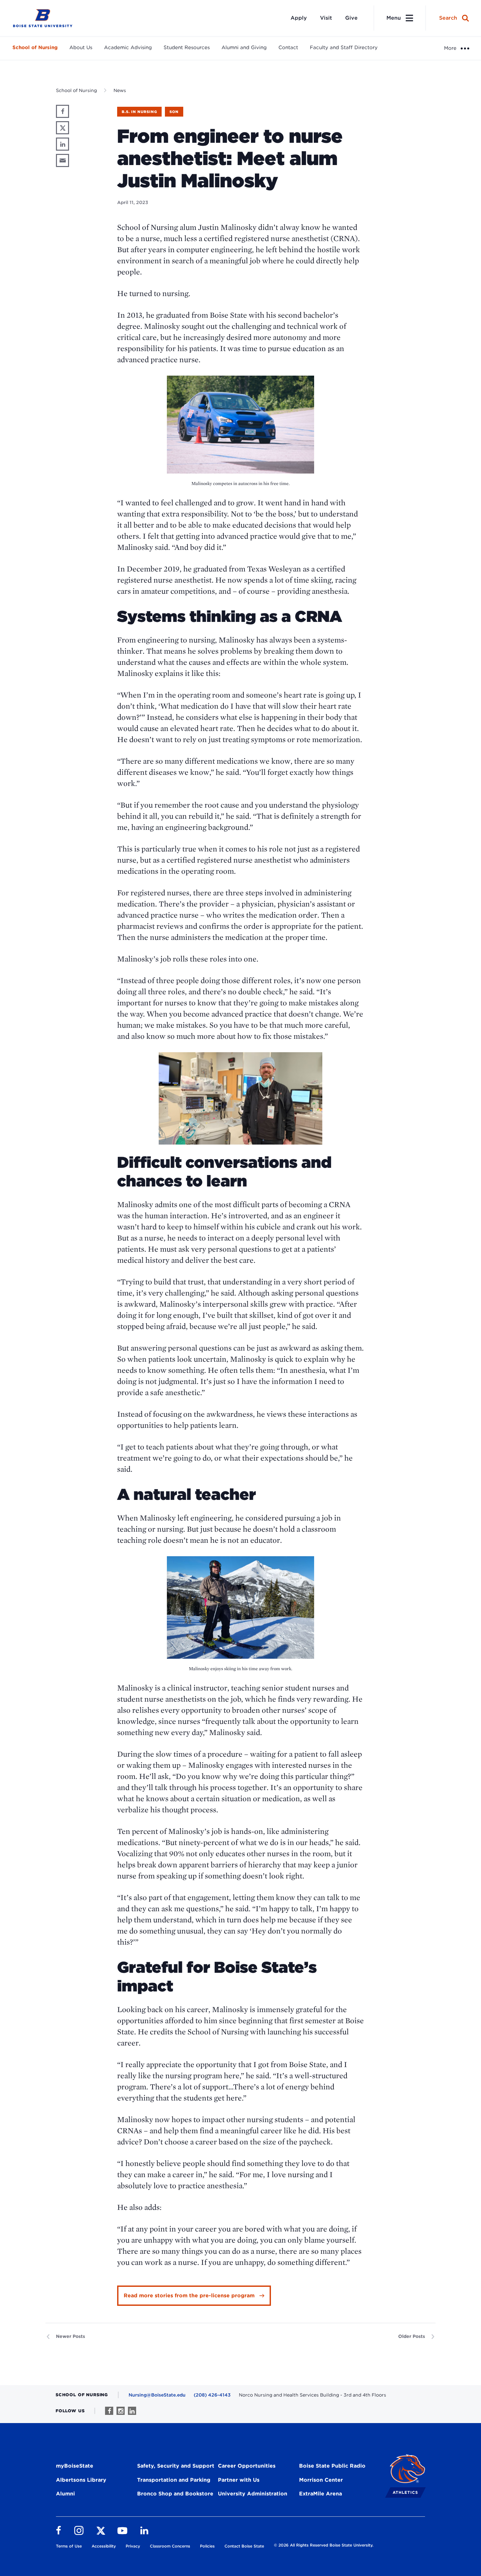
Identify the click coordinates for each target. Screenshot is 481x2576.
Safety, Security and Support (176, 2466)
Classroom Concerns (170, 2546)
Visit (326, 18)
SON (174, 112)
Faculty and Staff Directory (344, 47)
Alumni (65, 2494)
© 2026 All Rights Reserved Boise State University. (324, 2545)
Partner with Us (239, 2480)
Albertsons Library (81, 2480)
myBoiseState (75, 2466)
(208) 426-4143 (212, 2395)
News (120, 90)
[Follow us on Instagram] (121, 2411)
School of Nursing (35, 47)
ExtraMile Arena (321, 2494)
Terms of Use (69, 2546)
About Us (81, 47)
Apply (299, 18)
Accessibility (104, 2546)
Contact (288, 47)
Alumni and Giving (244, 47)
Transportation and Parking (174, 2480)
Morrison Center (321, 2480)
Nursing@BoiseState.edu (157, 2395)
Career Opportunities (247, 2466)
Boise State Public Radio (332, 2466)
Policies (207, 2546)
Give (351, 18)
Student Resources (187, 47)
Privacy (133, 2546)
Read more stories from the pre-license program (189, 2296)
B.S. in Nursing (139, 112)
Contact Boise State (244, 2546)
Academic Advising (128, 47)
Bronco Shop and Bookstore (175, 2494)
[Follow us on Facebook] (109, 2411)
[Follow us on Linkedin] (132, 2411)
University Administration (253, 2494)
